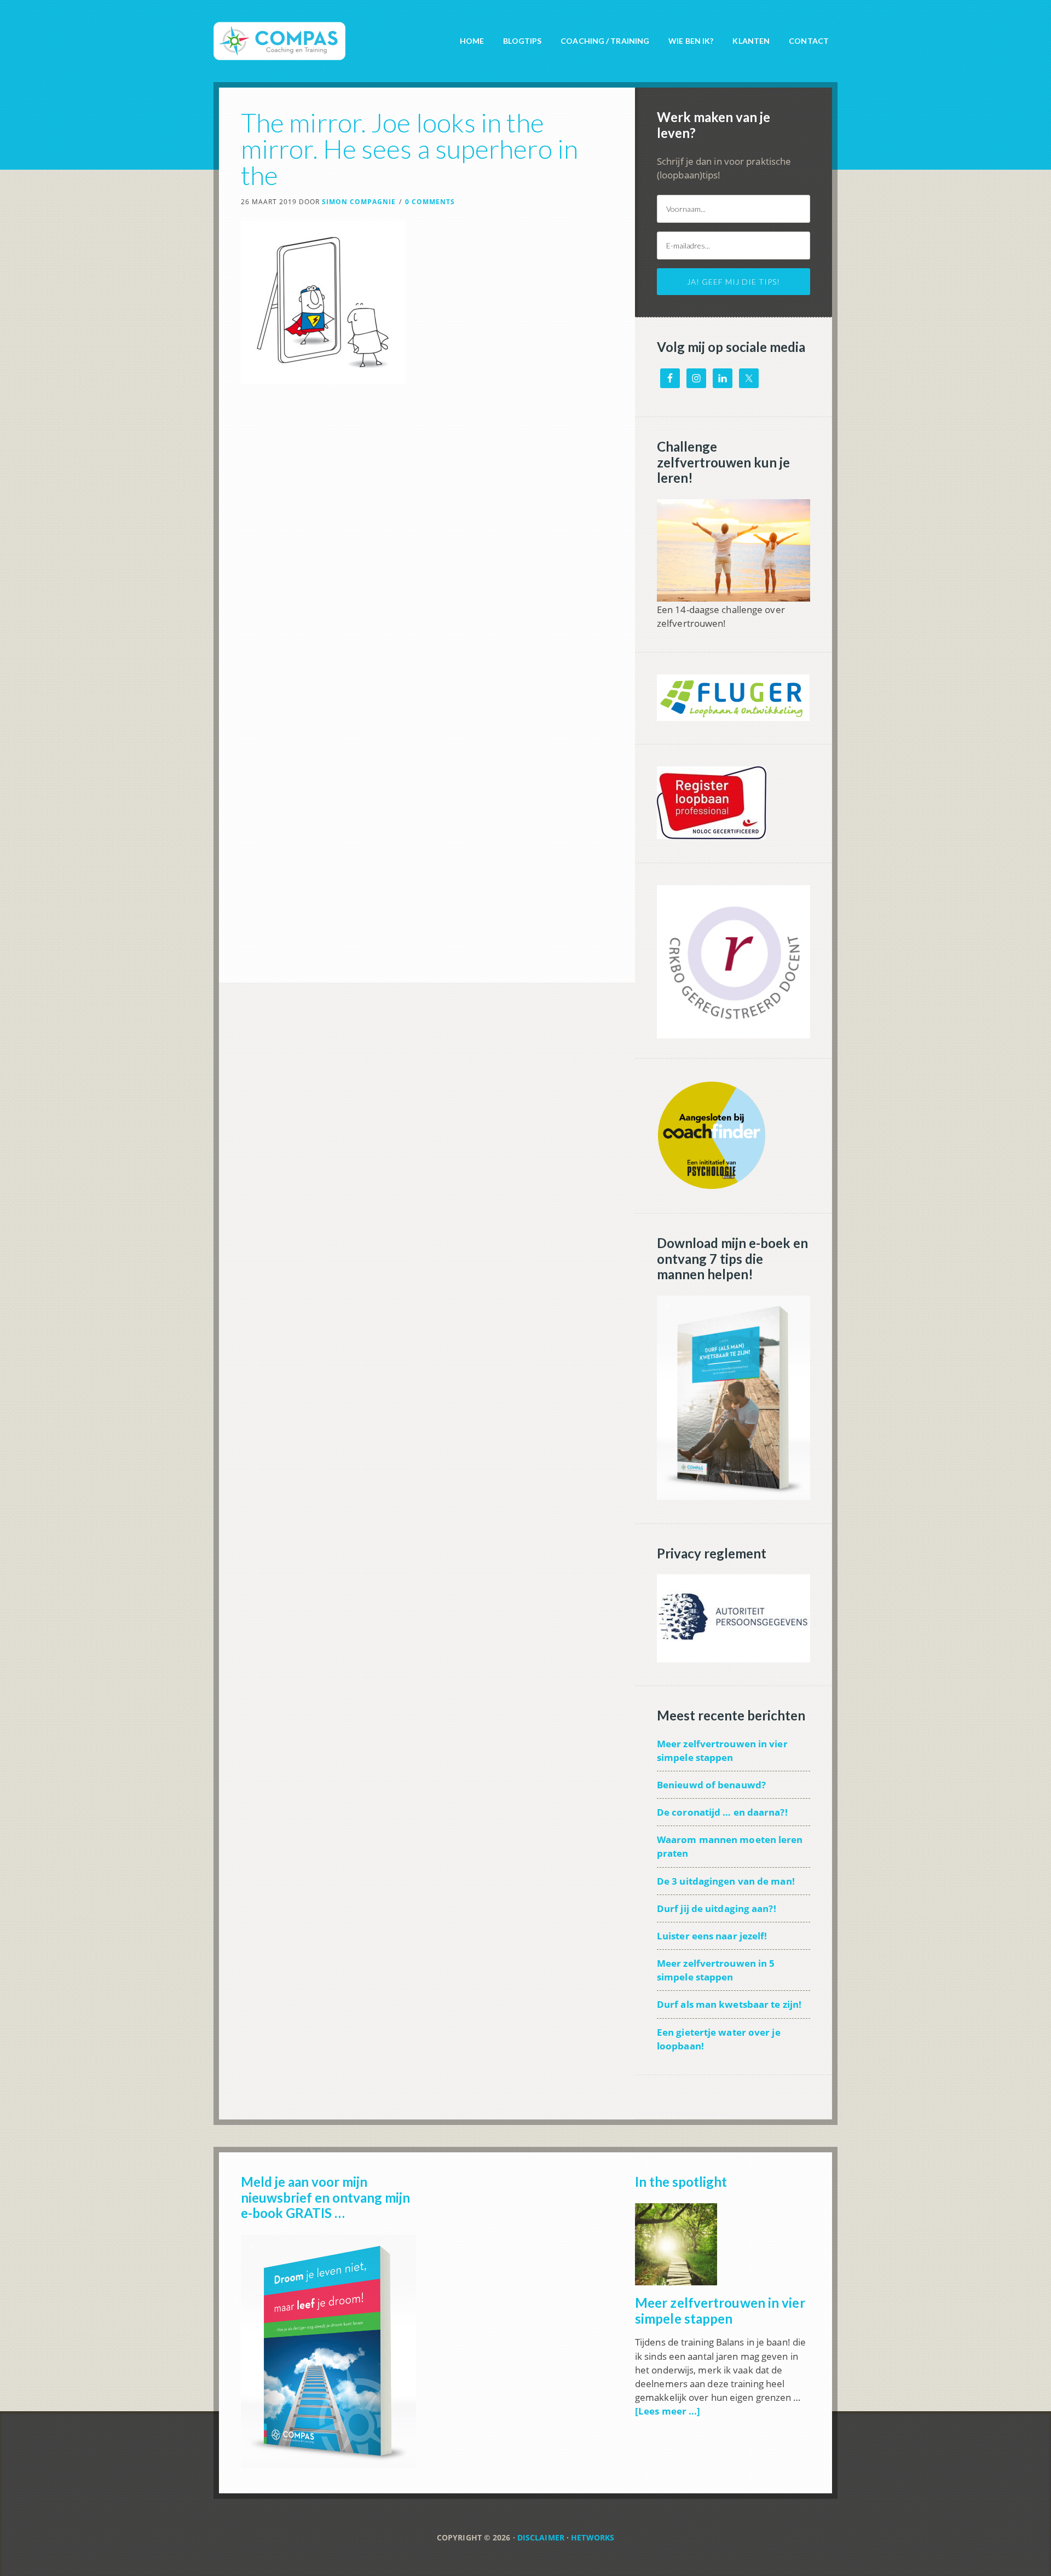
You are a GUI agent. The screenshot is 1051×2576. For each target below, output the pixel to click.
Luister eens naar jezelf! (712, 1936)
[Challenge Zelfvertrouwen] (734, 596)
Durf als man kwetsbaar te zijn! (729, 2004)
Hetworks (593, 2537)
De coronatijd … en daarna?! (722, 1812)
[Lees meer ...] (668, 2411)
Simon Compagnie (312, 33)
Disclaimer (541, 2537)
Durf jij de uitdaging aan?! (717, 1908)
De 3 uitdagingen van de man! (726, 1881)
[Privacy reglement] (734, 1657)
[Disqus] (427, 558)
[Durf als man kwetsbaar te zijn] (734, 1494)
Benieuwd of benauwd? (711, 1785)
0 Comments (430, 202)
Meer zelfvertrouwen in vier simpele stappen (720, 2311)
